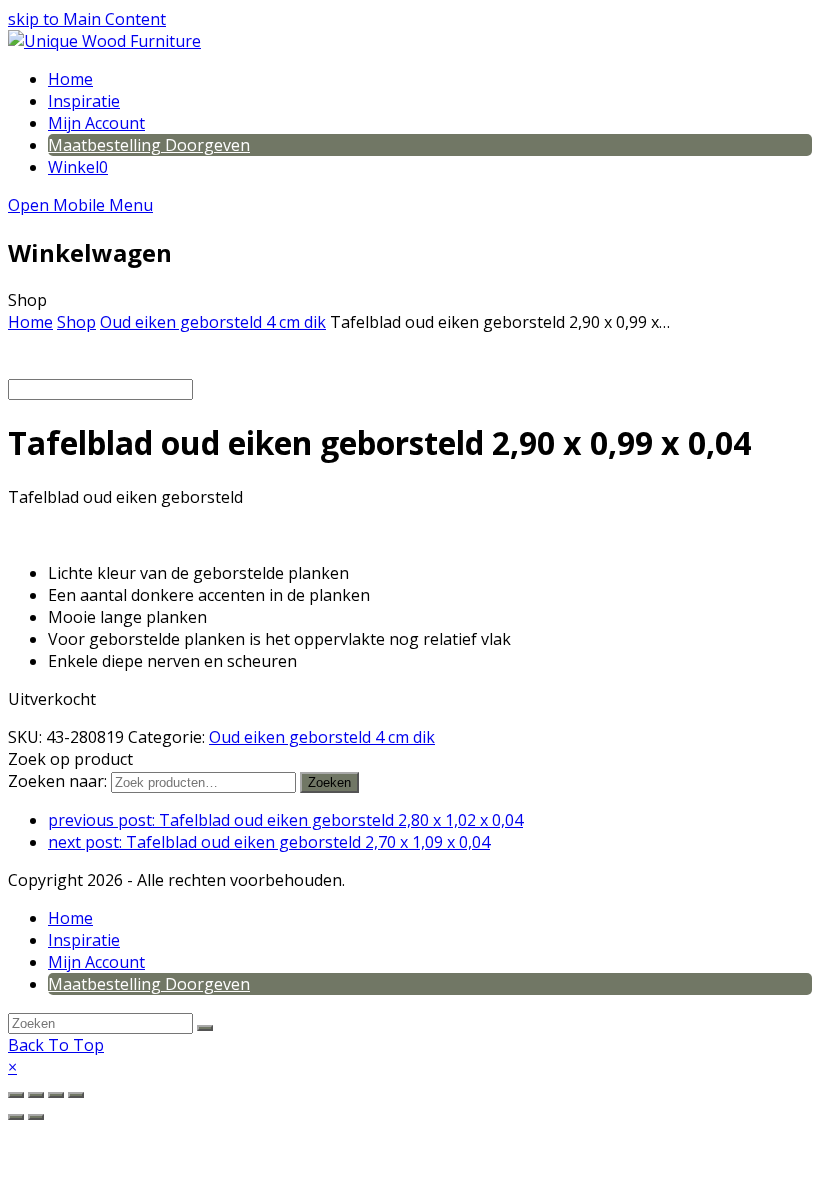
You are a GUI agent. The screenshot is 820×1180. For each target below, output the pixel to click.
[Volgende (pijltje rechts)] (36, 1117)
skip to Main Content (87, 19)
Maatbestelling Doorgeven (149, 984)
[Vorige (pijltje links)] (16, 1117)
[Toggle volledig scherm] (36, 1095)
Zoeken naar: (57, 781)
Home (70, 918)
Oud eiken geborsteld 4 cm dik (322, 737)
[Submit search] (205, 1028)
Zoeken (329, 782)
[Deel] (56, 1095)
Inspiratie (84, 940)
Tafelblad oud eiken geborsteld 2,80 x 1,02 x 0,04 (285, 820)
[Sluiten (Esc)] (76, 1095)
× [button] (12, 1067)
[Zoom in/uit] (16, 1095)
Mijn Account (96, 962)
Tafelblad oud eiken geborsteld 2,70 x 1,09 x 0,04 (269, 842)
